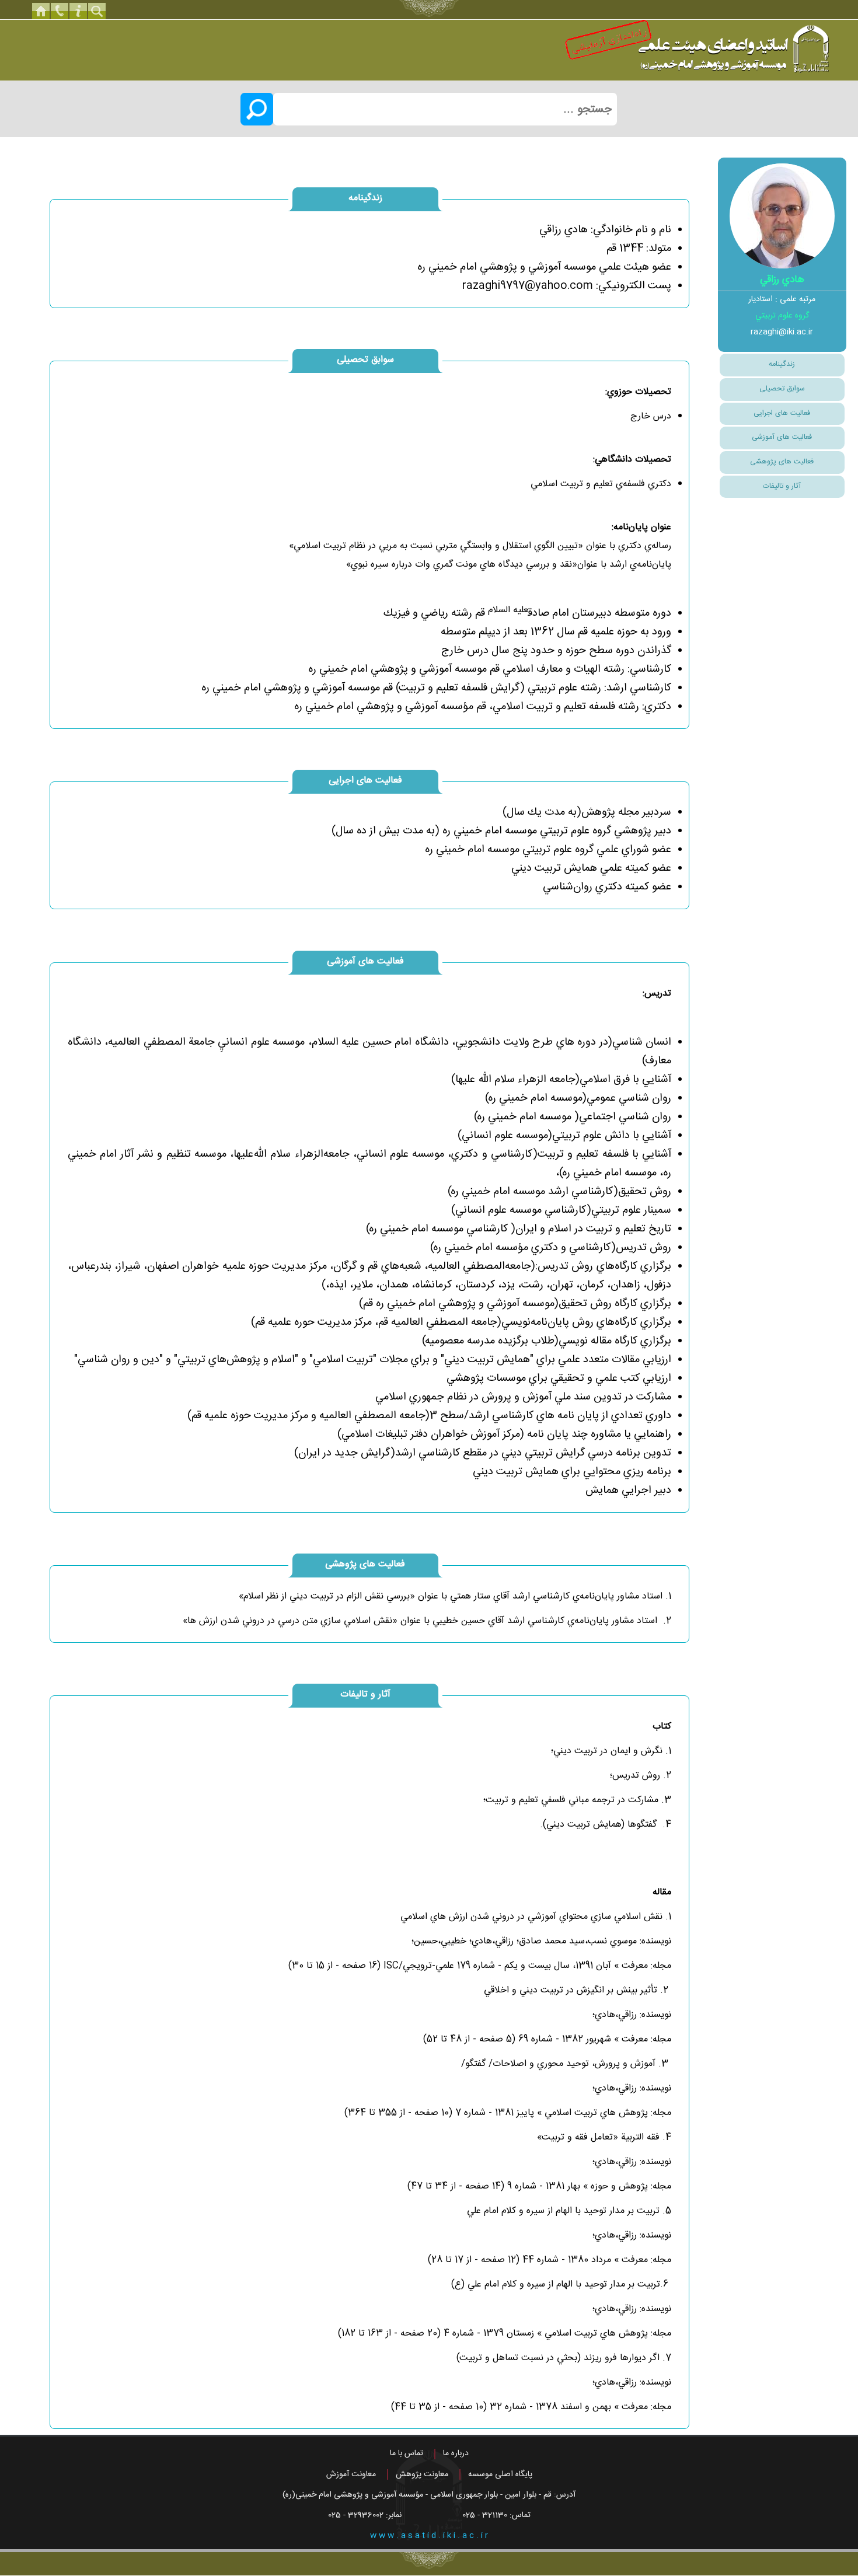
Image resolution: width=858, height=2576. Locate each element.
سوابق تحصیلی (782, 389)
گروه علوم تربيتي (782, 316)
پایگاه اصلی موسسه (500, 2474)
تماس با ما (407, 2453)
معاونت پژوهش (422, 2474)
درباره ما (456, 2453)
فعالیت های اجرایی (782, 413)
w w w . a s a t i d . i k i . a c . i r (429, 2536)
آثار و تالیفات (782, 486)
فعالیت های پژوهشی (782, 462)
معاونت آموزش (351, 2474)
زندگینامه (782, 364)
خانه (41, 11)
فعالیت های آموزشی (782, 437)
